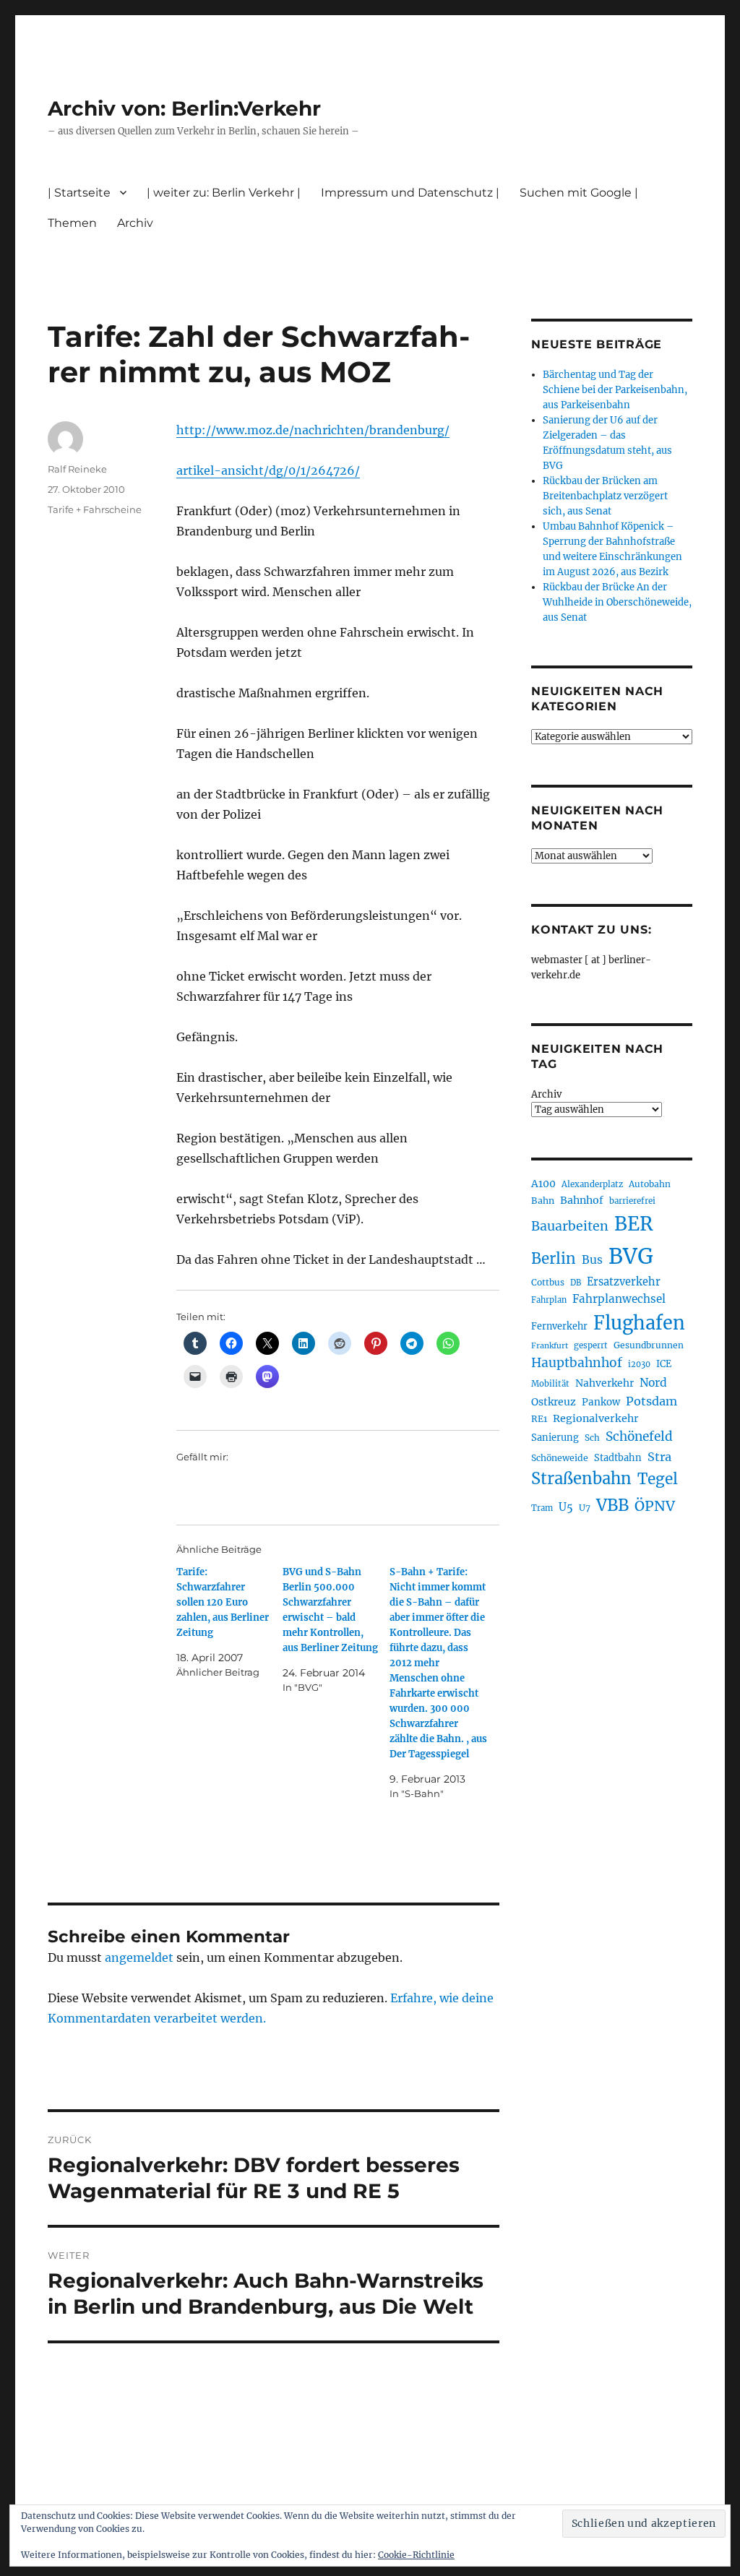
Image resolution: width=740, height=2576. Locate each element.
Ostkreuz (554, 1402)
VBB (612, 1505)
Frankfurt (550, 1346)
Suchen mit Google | (579, 193)
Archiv (546, 1094)
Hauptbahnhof (577, 1363)
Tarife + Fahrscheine (95, 509)
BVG (631, 1256)
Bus (592, 1260)
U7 (585, 1508)
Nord (653, 1383)
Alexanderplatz (592, 1184)
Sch (592, 1438)
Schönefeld (639, 1436)
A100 (543, 1184)
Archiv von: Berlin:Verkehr (184, 108)
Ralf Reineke (77, 469)
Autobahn (650, 1184)
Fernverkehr (559, 1326)
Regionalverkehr (596, 1418)
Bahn (543, 1201)
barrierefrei (632, 1201)
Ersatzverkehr (624, 1282)
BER (634, 1224)
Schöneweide (560, 1458)
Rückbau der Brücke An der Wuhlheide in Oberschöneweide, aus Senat (617, 602)
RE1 (539, 1419)
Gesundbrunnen (649, 1345)
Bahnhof (582, 1200)
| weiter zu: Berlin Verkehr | (224, 193)
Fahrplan (549, 1300)
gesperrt (591, 1345)
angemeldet (139, 1957)
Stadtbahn (618, 1458)
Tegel (658, 1479)
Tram (542, 1508)
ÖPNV (655, 1506)
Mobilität (550, 1384)
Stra (659, 1457)
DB (576, 1283)
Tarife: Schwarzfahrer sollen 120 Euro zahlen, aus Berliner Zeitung (223, 1602)
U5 (566, 1507)
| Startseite (79, 193)
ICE (664, 1364)
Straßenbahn (581, 1478)
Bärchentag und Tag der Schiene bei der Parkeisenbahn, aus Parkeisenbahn (615, 390)
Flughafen (639, 1323)
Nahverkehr (605, 1383)
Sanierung (555, 1438)
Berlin (554, 1259)
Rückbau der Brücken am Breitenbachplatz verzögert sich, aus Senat (605, 496)
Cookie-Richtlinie (416, 2555)
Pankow (601, 1402)
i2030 (639, 1364)
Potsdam (651, 1401)
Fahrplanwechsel (619, 1299)
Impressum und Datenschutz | (410, 193)
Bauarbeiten (570, 1226)
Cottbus (548, 1282)
